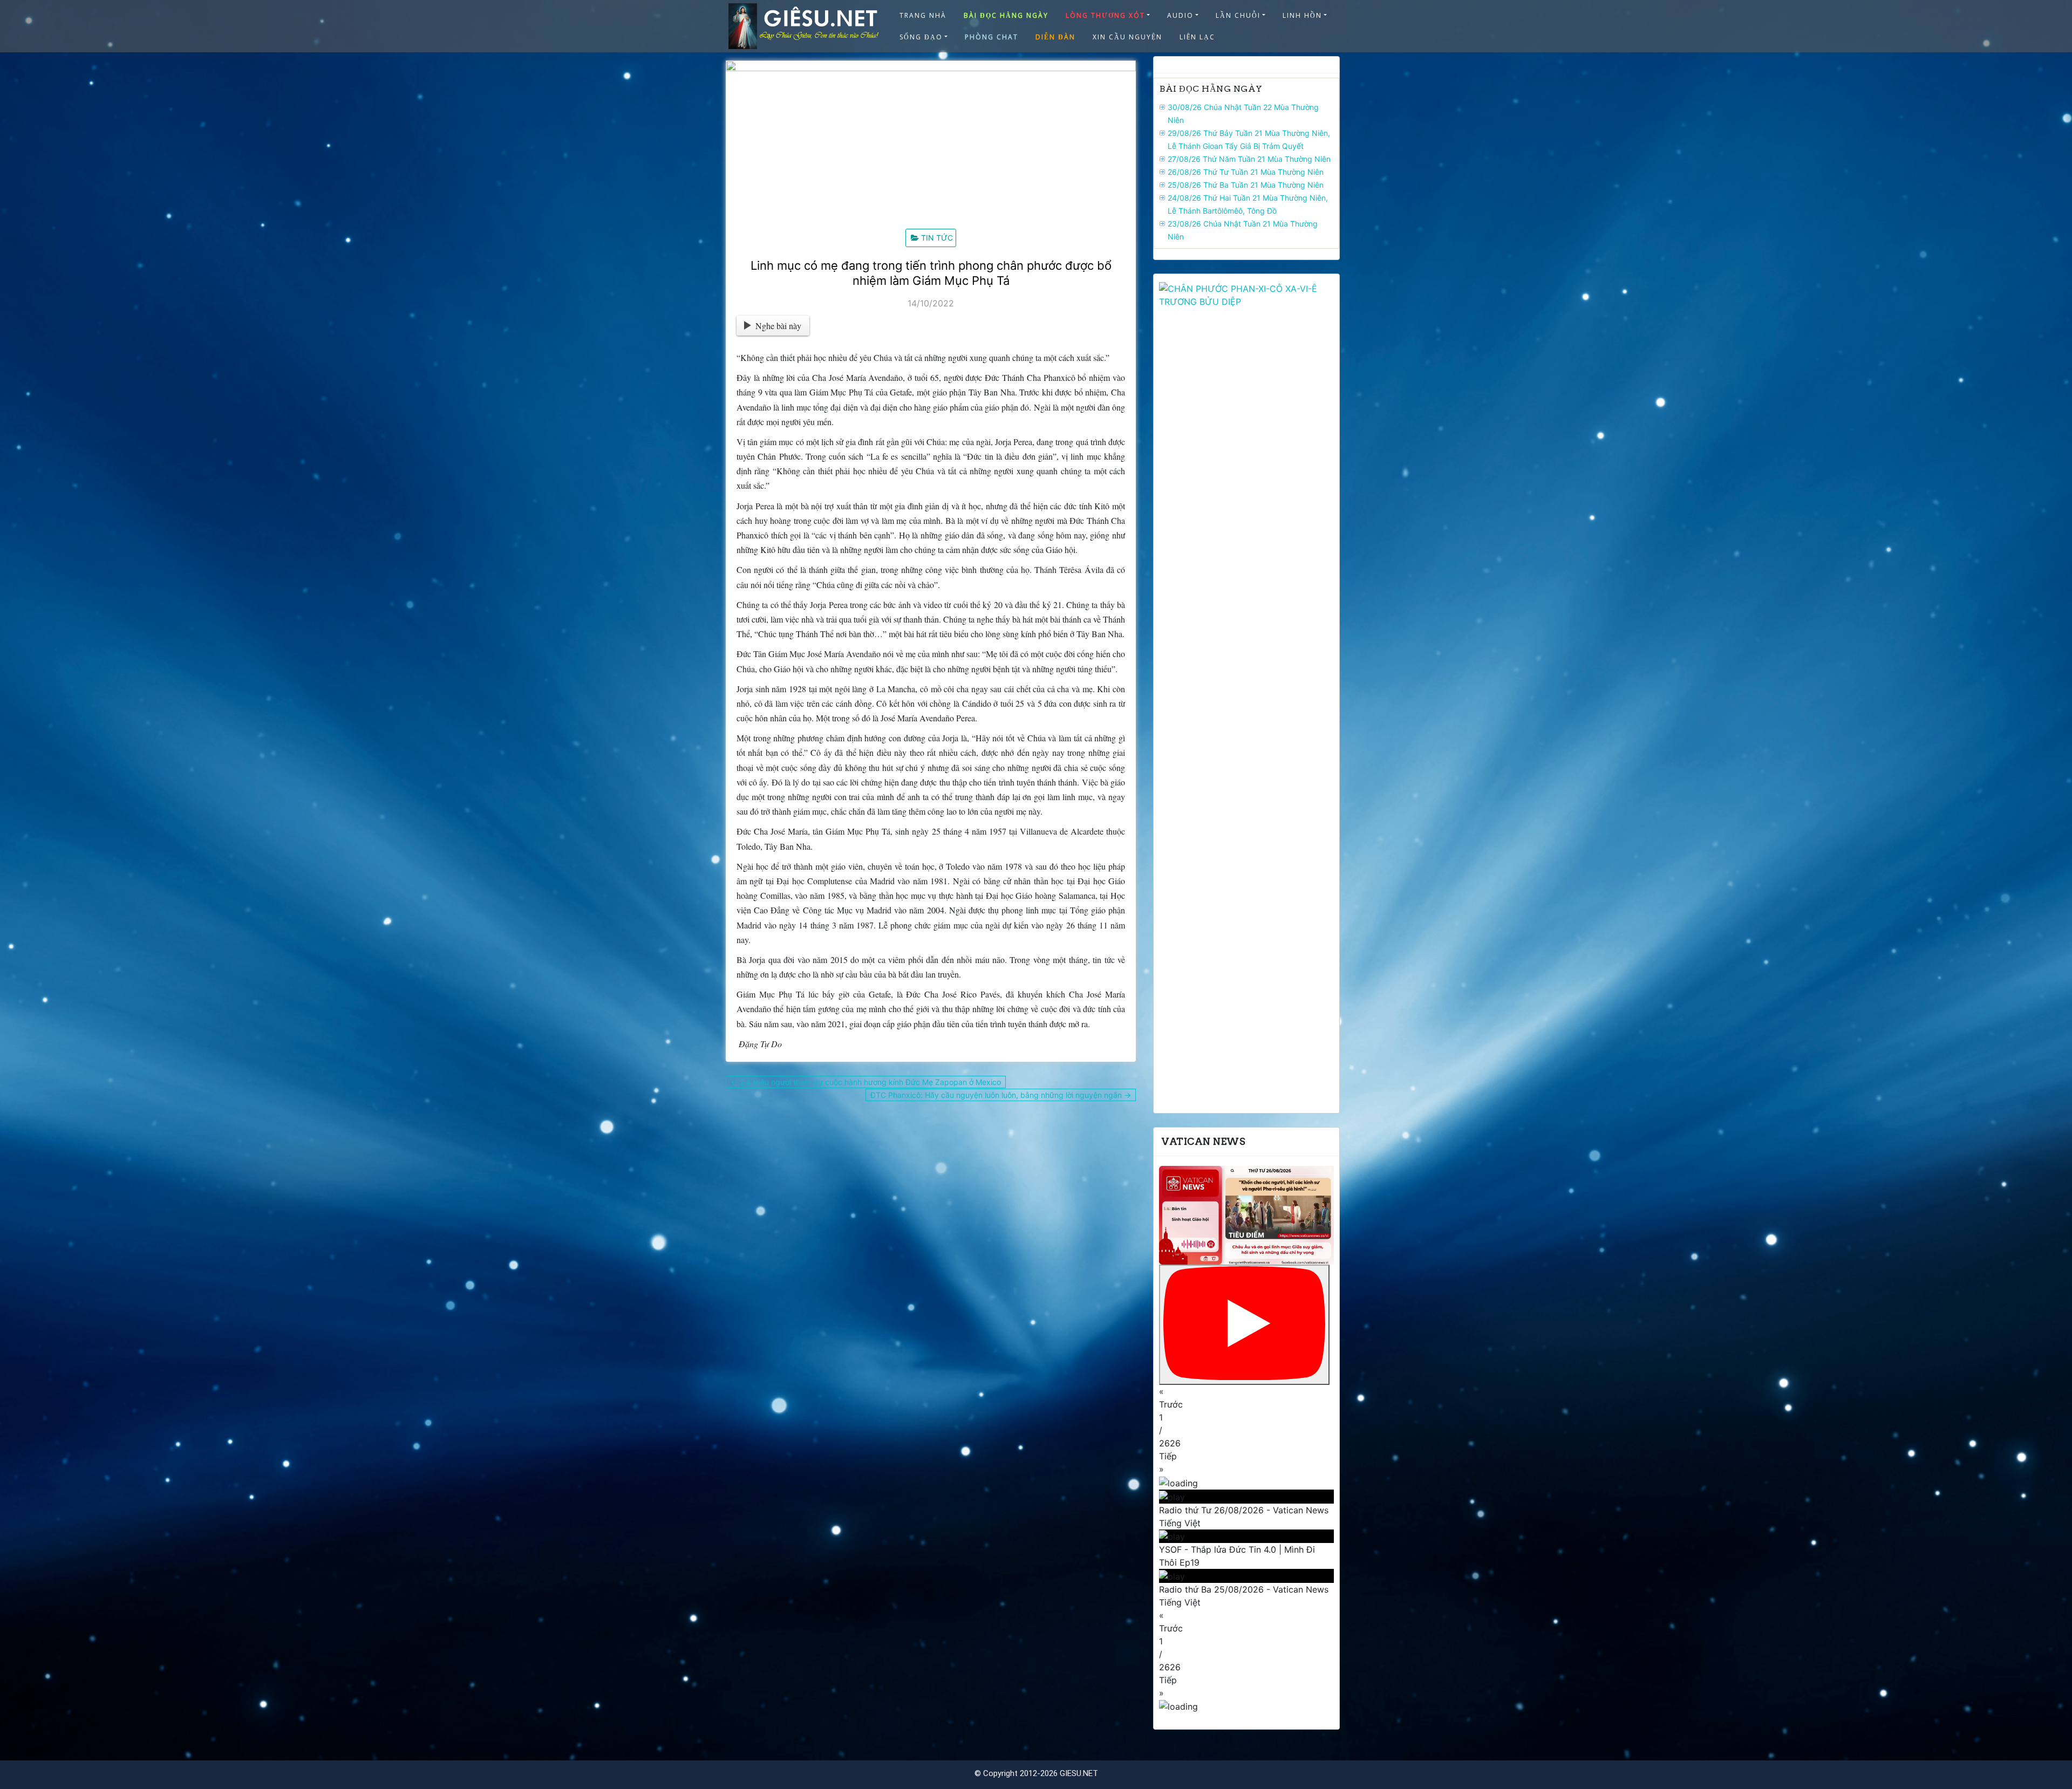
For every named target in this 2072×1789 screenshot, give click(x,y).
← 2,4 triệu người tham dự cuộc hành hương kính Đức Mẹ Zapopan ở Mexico (866, 1082)
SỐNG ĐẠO (921, 37)
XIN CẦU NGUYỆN (1127, 37)
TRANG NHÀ (923, 15)
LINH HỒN (1302, 15)
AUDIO (1180, 15)
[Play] (1244, 1325)
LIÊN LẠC (1197, 37)
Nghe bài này (778, 326)
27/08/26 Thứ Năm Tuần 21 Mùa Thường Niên (1249, 159)
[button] (1246, 1398)
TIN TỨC (937, 238)
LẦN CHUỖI (1238, 15)
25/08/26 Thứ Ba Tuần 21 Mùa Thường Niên (1246, 185)
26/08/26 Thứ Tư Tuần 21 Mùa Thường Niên (1246, 172)
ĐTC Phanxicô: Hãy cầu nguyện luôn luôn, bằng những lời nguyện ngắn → (1001, 1095)
